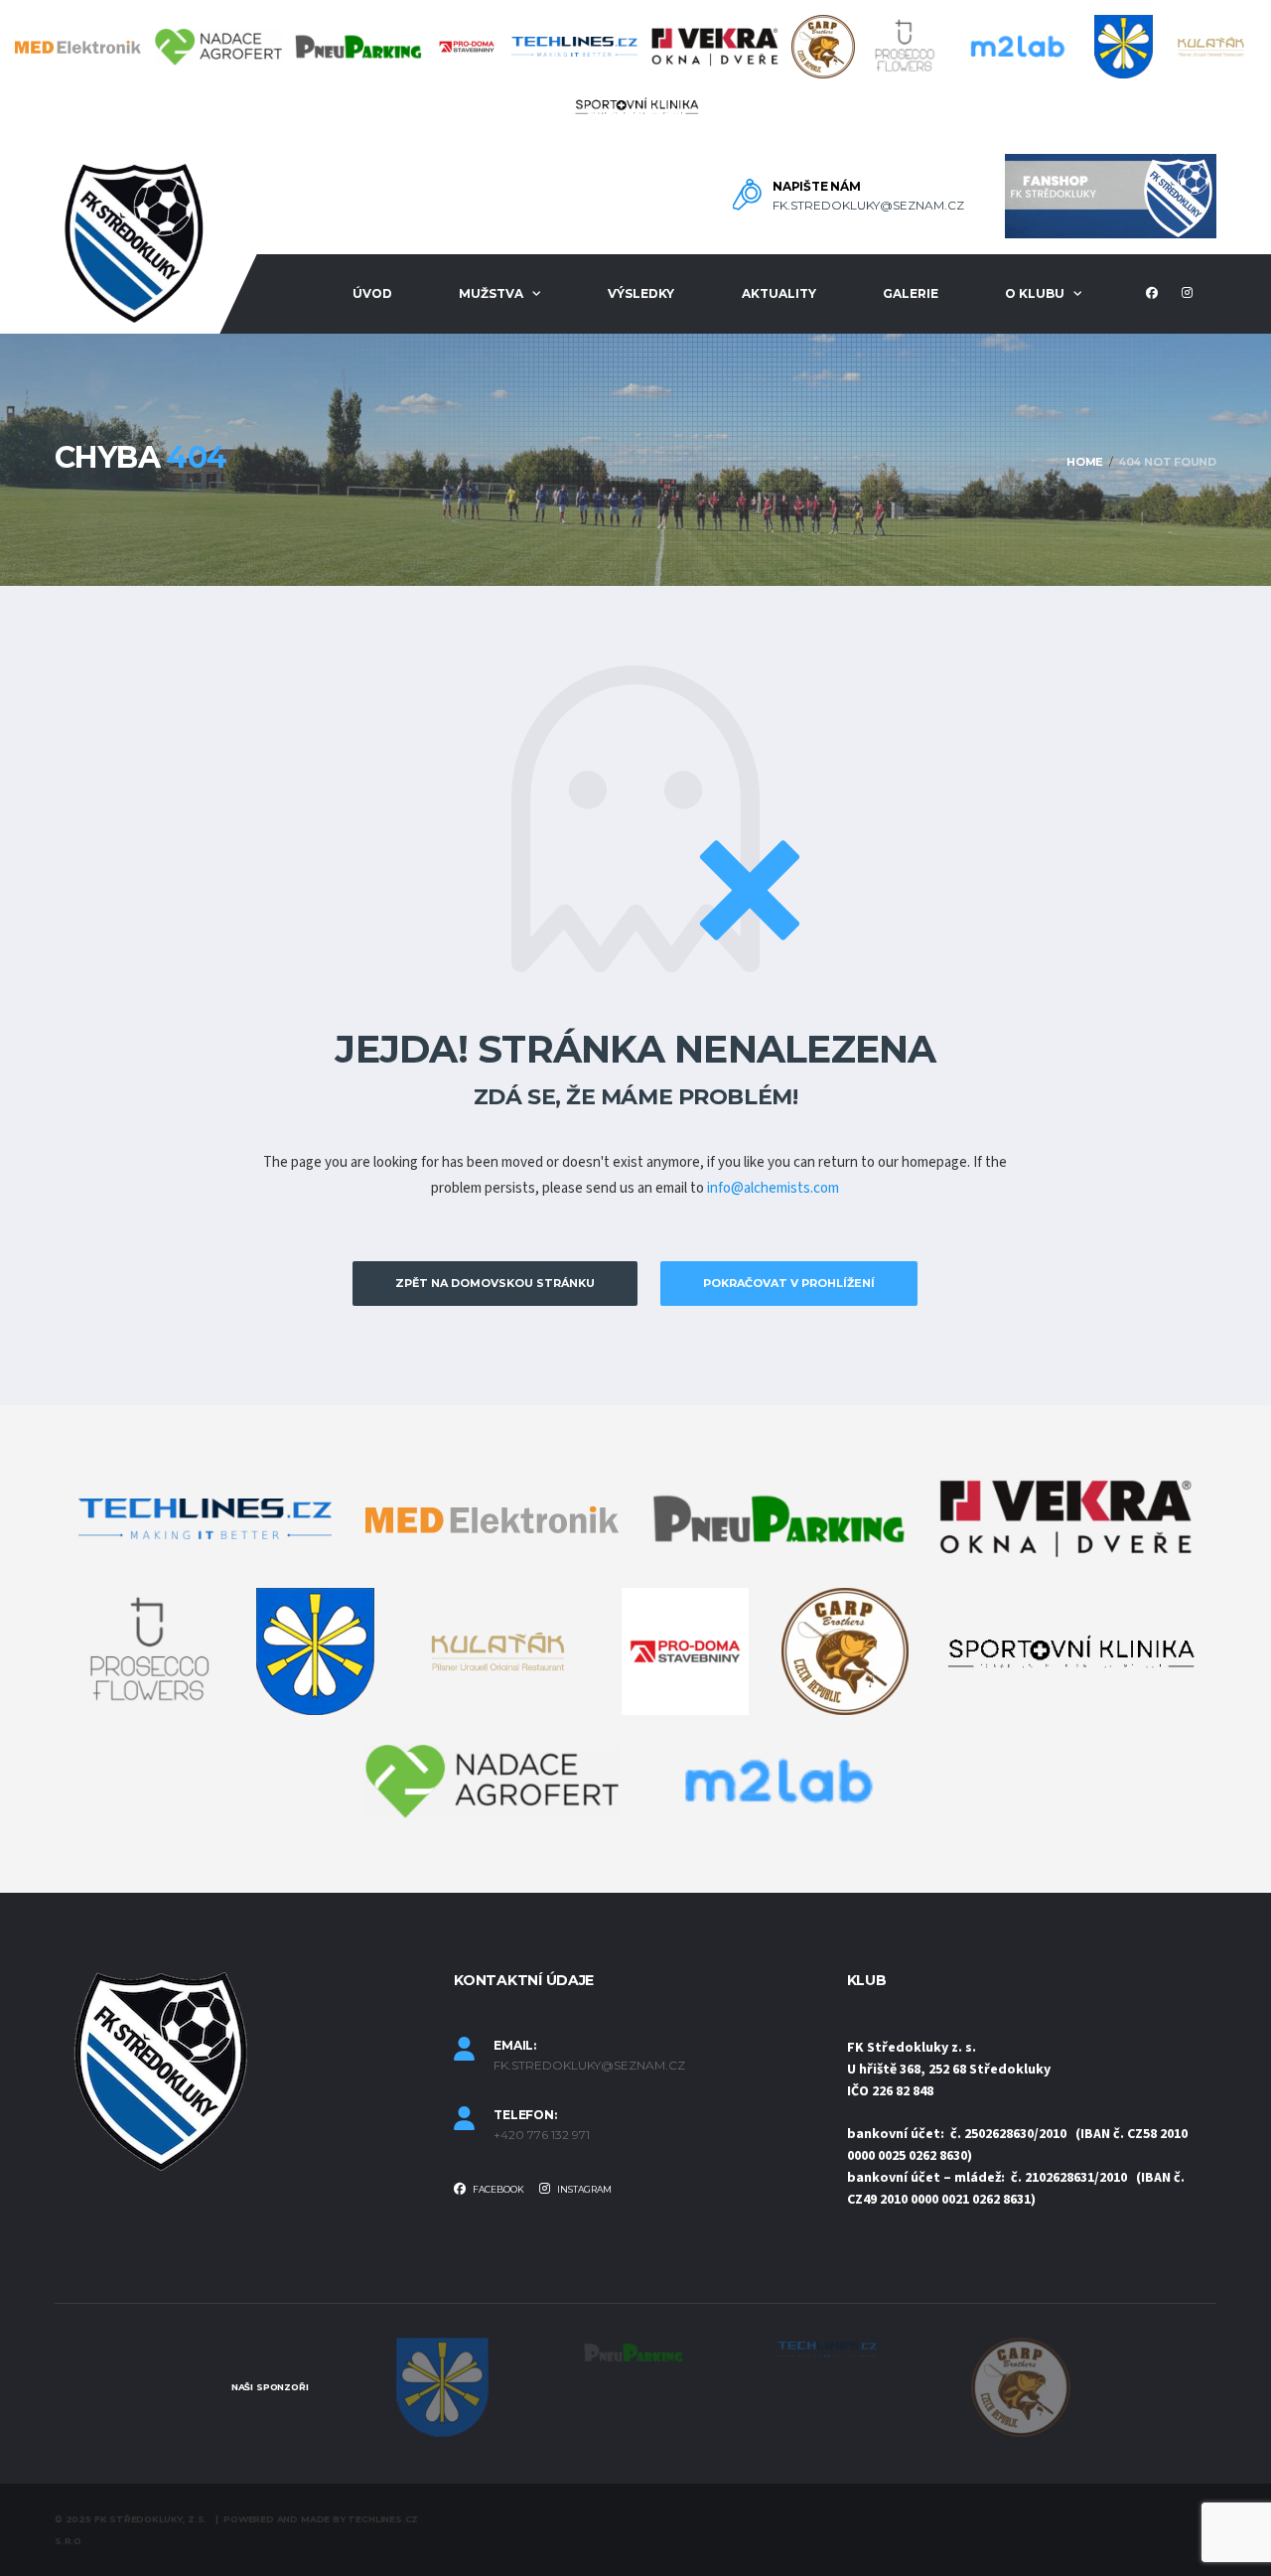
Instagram (583, 2189)
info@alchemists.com (773, 1188)
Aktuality (779, 293)
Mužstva (491, 293)
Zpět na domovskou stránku (495, 1283)
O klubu (1035, 293)
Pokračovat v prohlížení (789, 1283)
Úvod (372, 293)
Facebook (497, 2189)
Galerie (911, 293)
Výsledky (641, 293)
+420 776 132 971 (542, 2135)
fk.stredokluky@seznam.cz (868, 206)
